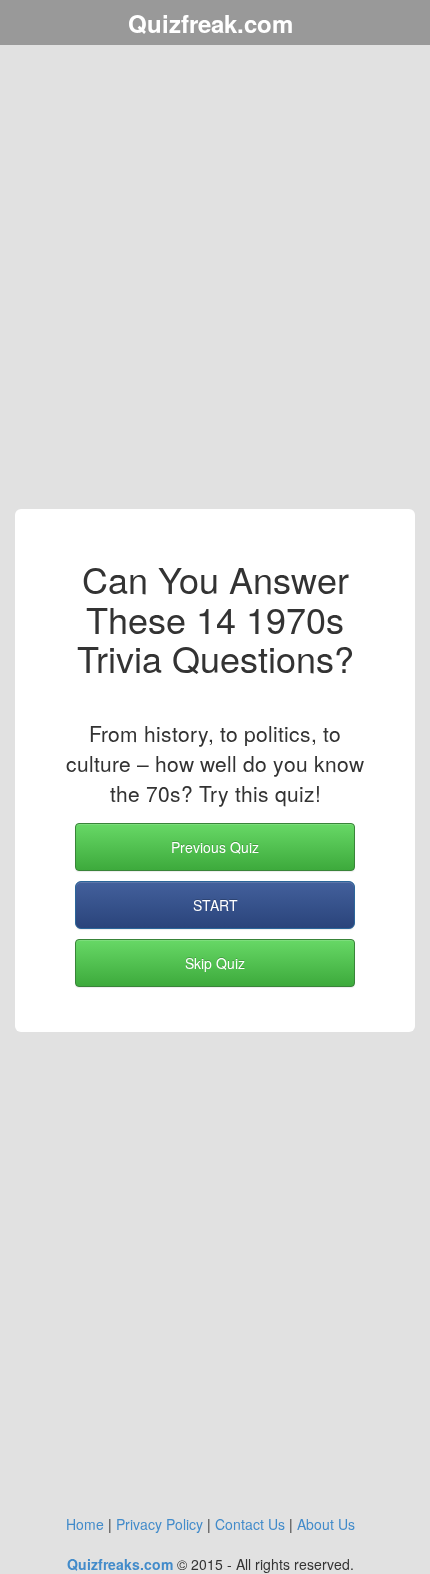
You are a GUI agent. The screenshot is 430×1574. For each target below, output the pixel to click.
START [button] (215, 905)
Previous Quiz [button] (215, 847)
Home (85, 1524)
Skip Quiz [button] (215, 963)
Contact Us (250, 1524)
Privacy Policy (159, 1524)
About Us (326, 1524)
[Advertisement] (215, 280)
